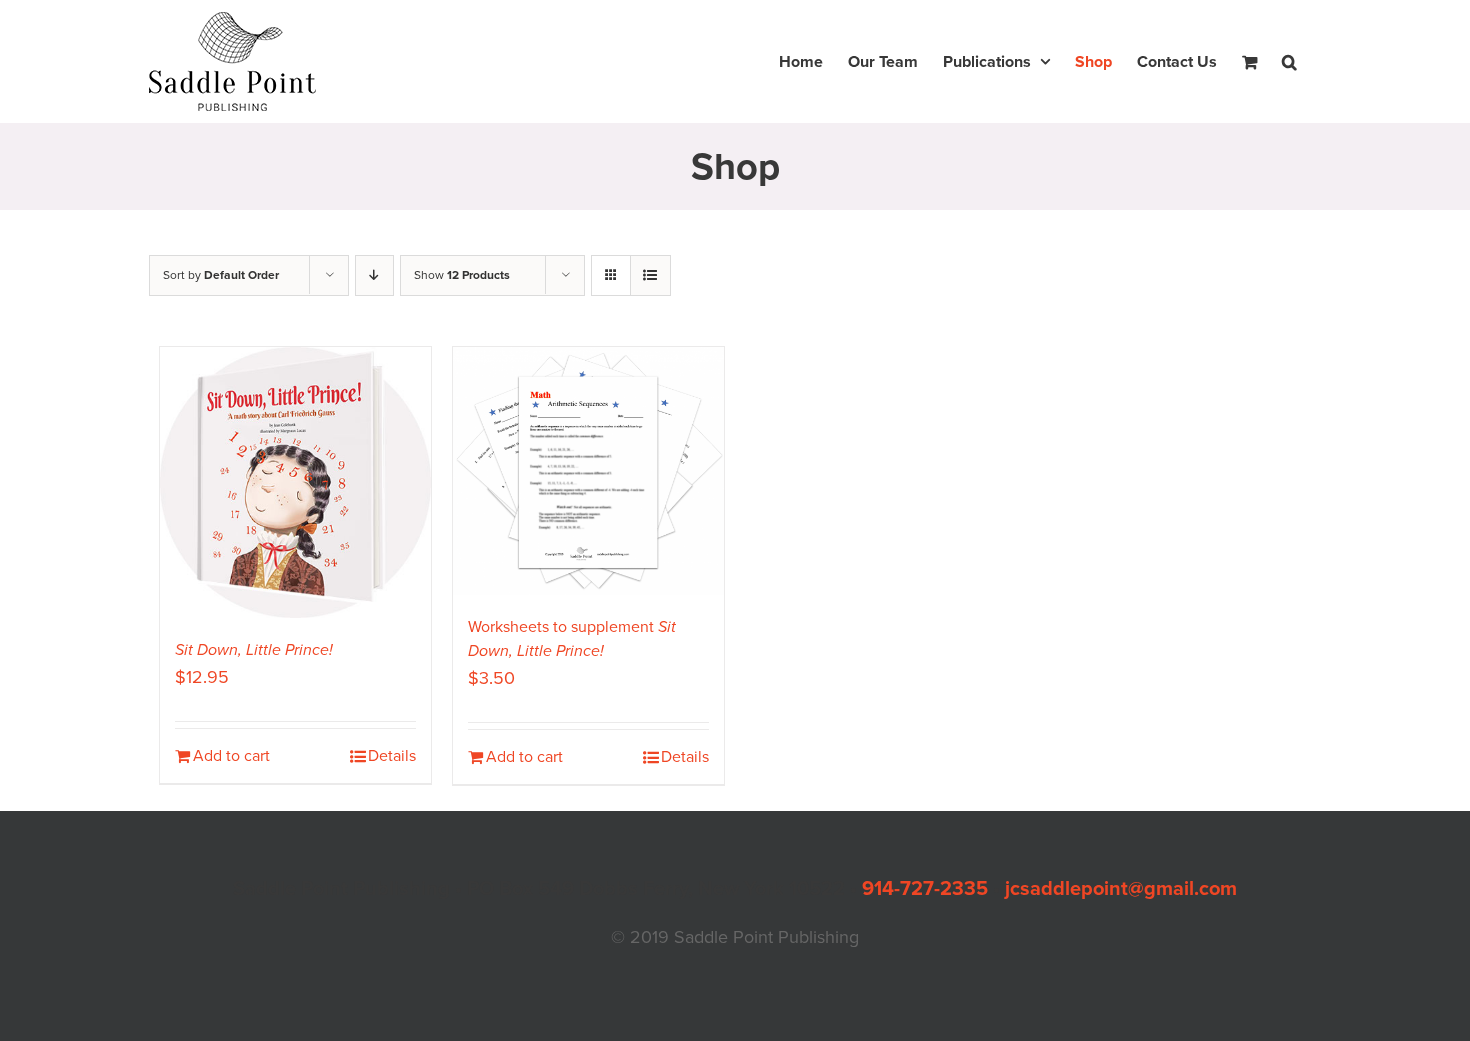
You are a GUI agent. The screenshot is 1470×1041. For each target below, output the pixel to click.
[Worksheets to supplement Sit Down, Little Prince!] (588, 471)
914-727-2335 (925, 889)
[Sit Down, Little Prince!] (295, 482)
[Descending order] (374, 275)
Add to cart (231, 756)
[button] (1289, 61)
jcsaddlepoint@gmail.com (1121, 889)
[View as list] (650, 275)
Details (392, 756)
